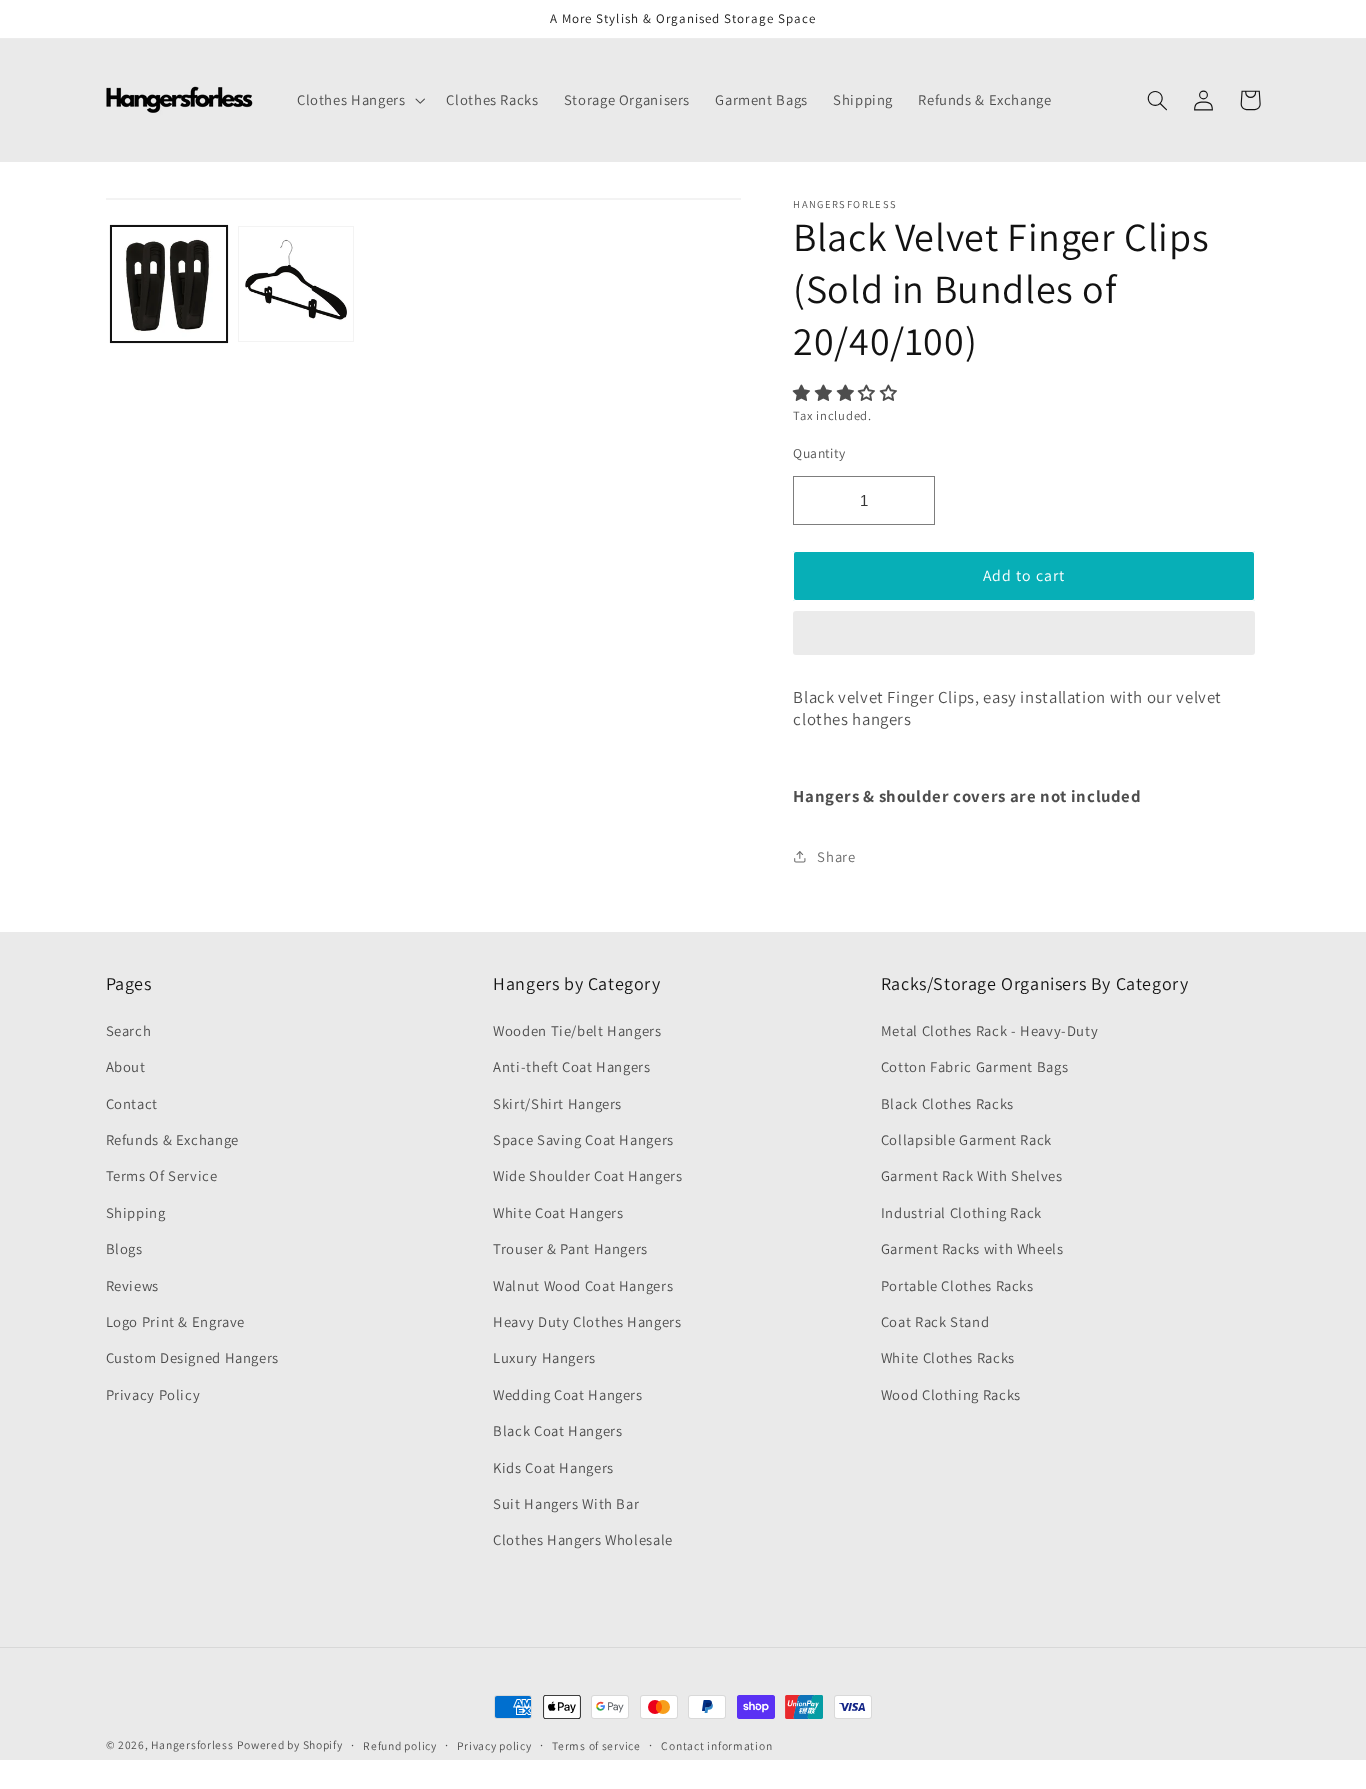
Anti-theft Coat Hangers (572, 1066)
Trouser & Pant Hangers (570, 1248)
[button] (847, 393)
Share (836, 856)
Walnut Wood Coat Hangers (583, 1285)
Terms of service (596, 1745)
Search (129, 1030)
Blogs (124, 1248)
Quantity (819, 453)
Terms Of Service (162, 1175)
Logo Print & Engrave (176, 1321)
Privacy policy (494, 1745)
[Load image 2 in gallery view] (296, 284)
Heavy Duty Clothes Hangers (587, 1321)
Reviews (132, 1285)
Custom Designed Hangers (193, 1357)
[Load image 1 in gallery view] (169, 284)
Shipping (136, 1212)
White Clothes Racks (948, 1357)
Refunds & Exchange (172, 1139)
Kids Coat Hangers (553, 1467)
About (126, 1066)
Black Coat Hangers (557, 1430)
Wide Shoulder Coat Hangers (587, 1175)
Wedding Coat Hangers (568, 1394)
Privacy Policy (153, 1394)
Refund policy (400, 1745)
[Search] (1158, 100)
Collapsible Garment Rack (966, 1139)
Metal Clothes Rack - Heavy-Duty (990, 1030)
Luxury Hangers (544, 1357)
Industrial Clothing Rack (961, 1212)
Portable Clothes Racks (957, 1285)
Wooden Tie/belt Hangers (577, 1030)
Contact (132, 1103)
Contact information (716, 1745)
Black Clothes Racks (947, 1103)
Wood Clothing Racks (951, 1394)
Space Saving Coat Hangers (583, 1139)
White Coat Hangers (558, 1212)
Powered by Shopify (289, 1744)
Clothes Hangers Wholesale (583, 1539)
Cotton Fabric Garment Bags (974, 1066)
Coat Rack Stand (935, 1321)
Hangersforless (192, 1744)
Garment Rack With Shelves (972, 1175)
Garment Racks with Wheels (972, 1248)
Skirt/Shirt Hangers (557, 1103)
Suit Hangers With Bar (566, 1503)
